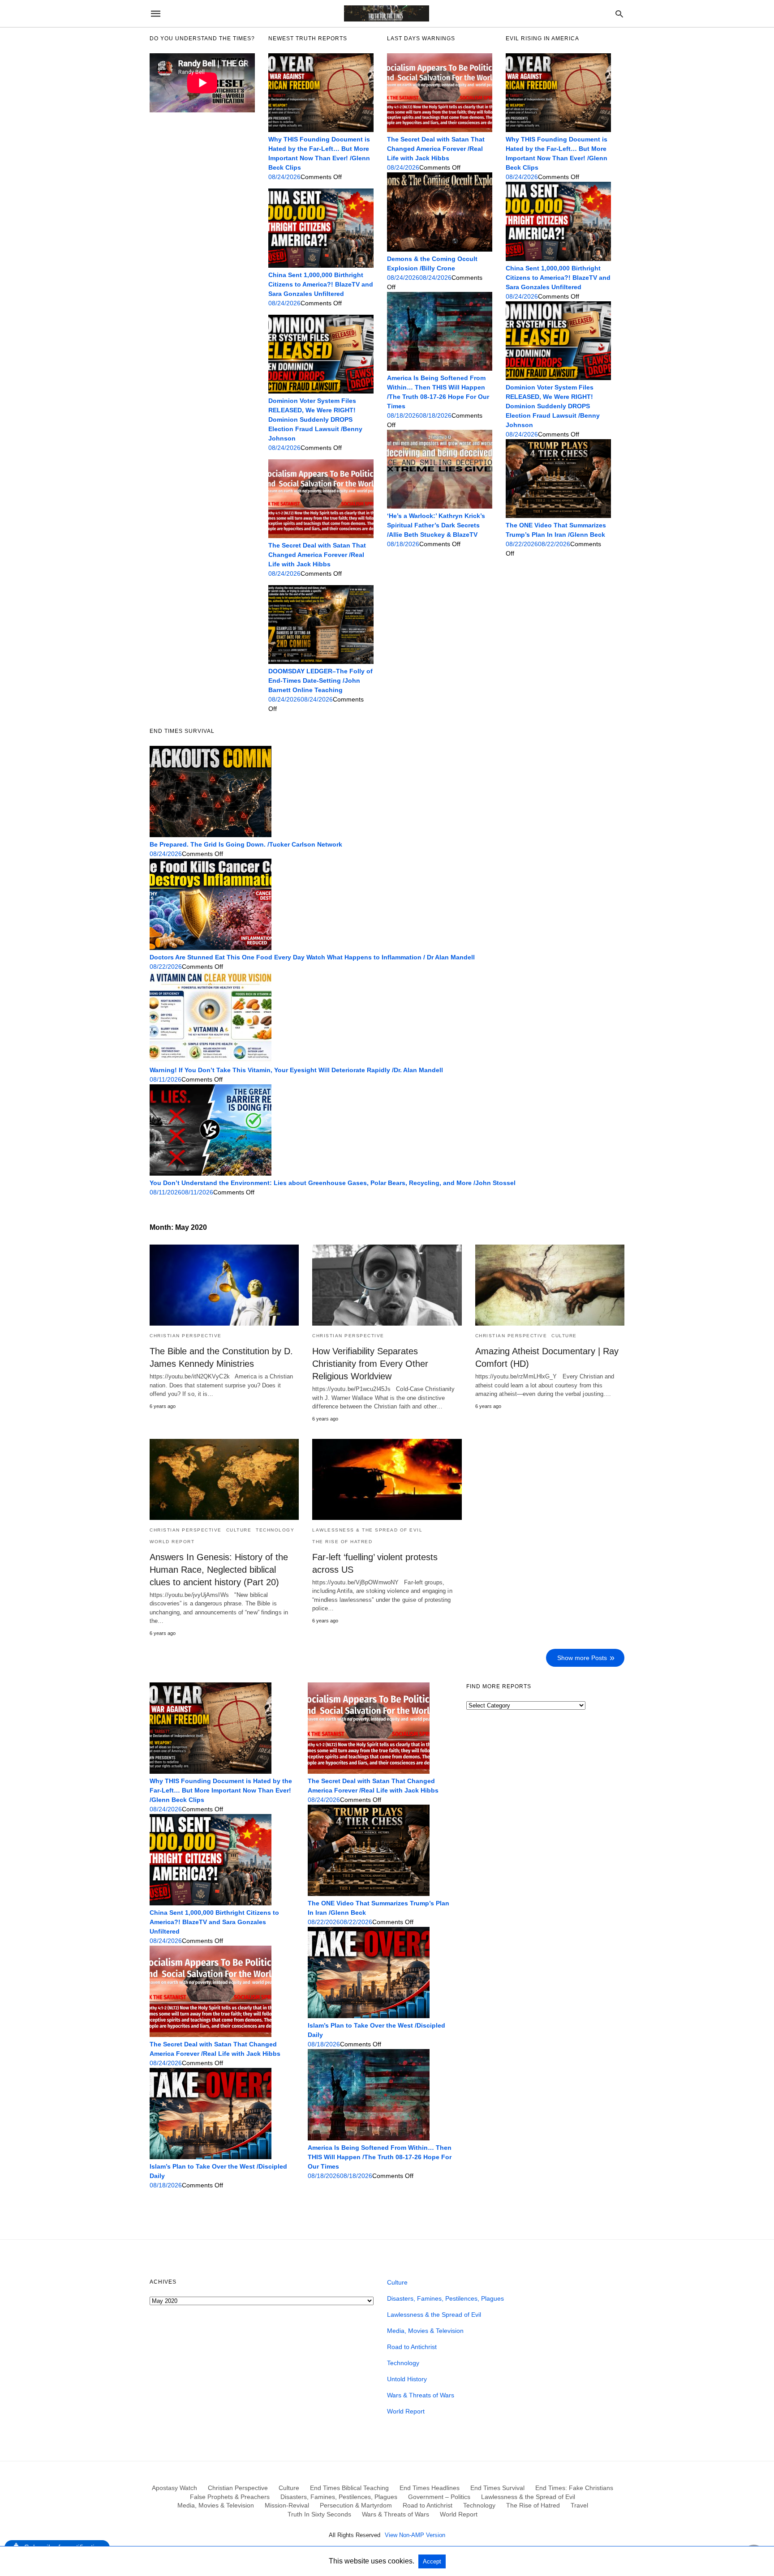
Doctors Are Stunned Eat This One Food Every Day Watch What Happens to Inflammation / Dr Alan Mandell (312, 957)
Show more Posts (582, 1658)
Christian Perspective (186, 1336)
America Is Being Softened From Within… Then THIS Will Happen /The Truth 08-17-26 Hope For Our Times (380, 2157)
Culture (564, 1336)
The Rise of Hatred (342, 1542)
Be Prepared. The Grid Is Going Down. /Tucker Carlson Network (246, 844)
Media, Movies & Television (425, 2331)
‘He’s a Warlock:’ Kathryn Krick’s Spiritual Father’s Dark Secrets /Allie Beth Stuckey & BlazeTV (436, 525)
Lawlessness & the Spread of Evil (367, 1530)
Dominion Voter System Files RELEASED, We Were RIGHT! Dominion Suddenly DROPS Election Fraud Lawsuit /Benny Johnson (315, 419)
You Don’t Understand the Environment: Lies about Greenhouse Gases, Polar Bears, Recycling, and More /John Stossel (333, 1183)
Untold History (407, 2379)
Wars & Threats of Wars (421, 2395)
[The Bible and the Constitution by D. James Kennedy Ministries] (224, 1285)
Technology (275, 1530)
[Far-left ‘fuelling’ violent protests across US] (387, 1479)
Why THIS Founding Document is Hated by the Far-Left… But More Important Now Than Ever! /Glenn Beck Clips (221, 1790)
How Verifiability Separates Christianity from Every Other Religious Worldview (370, 1364)
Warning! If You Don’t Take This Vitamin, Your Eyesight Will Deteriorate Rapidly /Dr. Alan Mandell (296, 1070)
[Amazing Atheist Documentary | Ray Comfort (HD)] (550, 1285)
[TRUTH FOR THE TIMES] (387, 13)
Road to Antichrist (412, 2347)
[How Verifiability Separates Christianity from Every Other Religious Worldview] (387, 1285)
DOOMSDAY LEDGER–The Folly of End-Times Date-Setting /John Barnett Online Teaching (320, 680)
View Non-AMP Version (415, 2535)
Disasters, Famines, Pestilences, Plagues (445, 2298)
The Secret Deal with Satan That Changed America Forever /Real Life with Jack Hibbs (317, 555)
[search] (619, 14)
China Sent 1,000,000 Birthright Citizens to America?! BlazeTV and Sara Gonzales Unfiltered (321, 284)
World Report (172, 1542)
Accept (432, 2561)
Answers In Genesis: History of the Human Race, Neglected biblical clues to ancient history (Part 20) (219, 1570)
